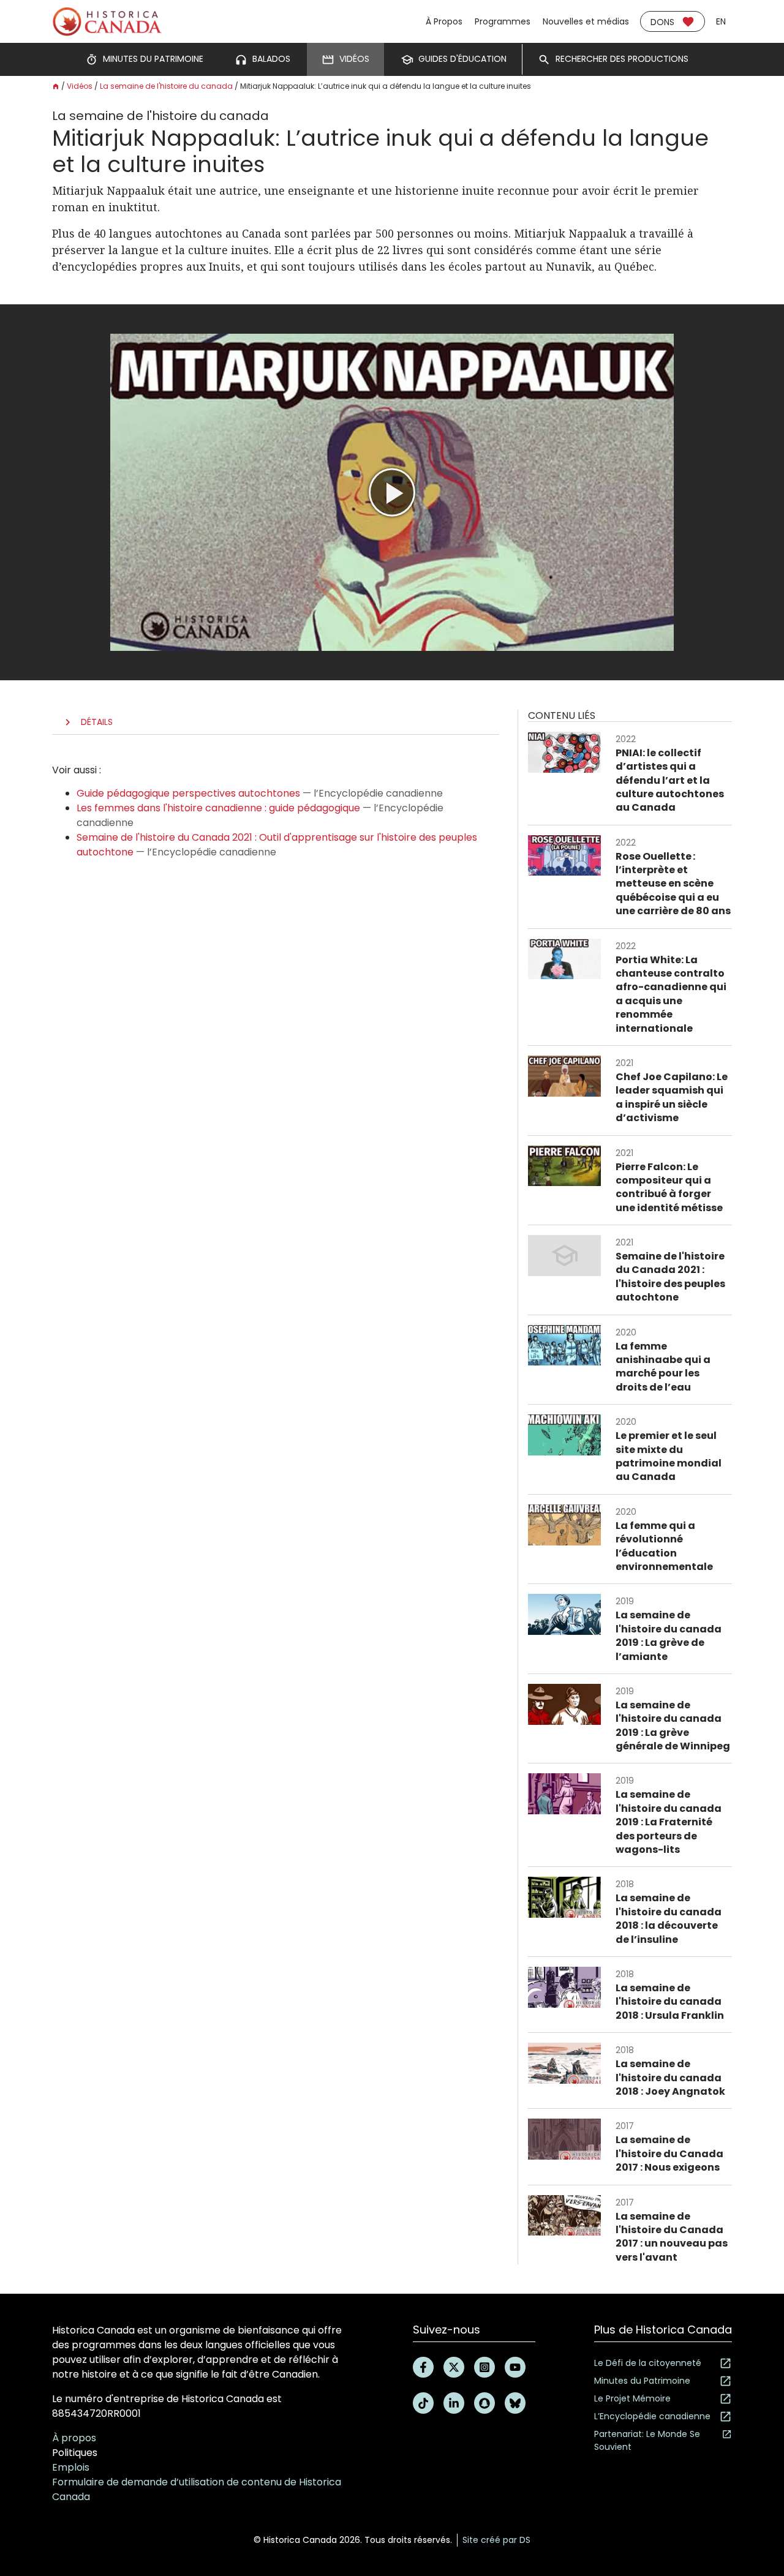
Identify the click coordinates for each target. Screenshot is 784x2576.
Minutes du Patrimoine (642, 2381)
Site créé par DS (496, 2540)
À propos (74, 2438)
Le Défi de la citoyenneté (648, 2363)
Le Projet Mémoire (632, 2398)
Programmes (503, 21)
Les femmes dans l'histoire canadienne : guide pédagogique (218, 808)
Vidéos (80, 86)
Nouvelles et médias (586, 21)
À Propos (444, 21)
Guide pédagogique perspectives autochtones (188, 793)
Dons (662, 22)
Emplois (71, 2467)
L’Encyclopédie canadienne (652, 2416)
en (721, 21)
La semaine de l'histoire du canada (166, 86)
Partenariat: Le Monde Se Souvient (647, 2440)
